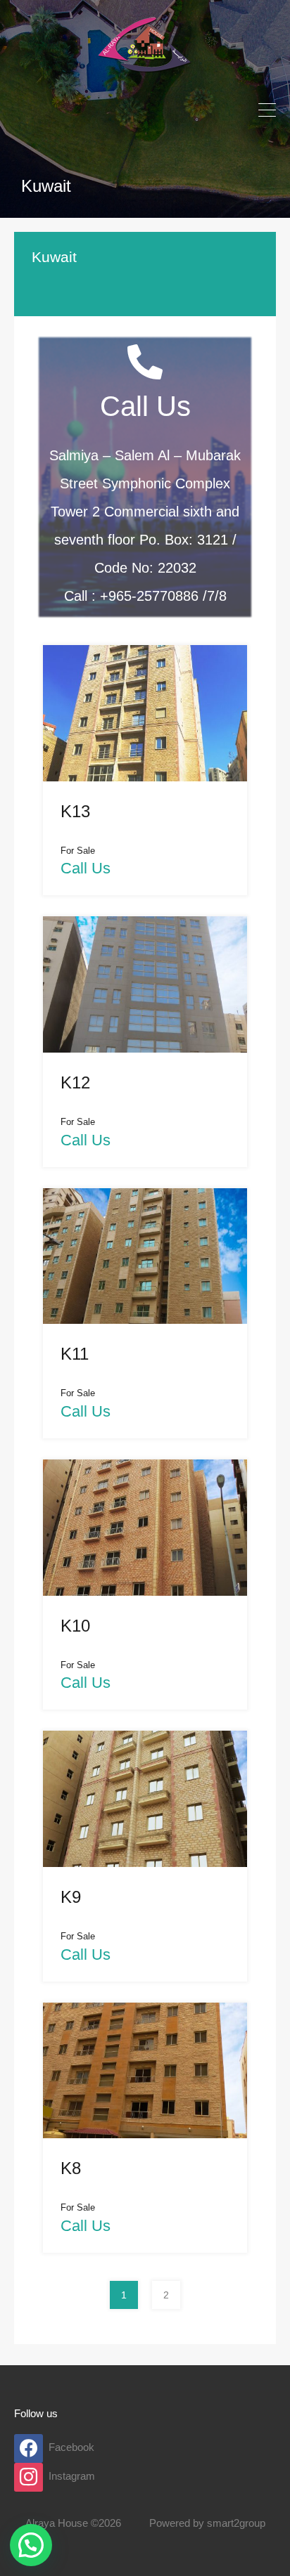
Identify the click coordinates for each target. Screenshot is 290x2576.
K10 (75, 1626)
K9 (71, 1897)
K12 (75, 1082)
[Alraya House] (145, 78)
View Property (145, 752)
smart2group (236, 2523)
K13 (75, 811)
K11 (75, 1354)
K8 (71, 2168)
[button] (31, 2545)
